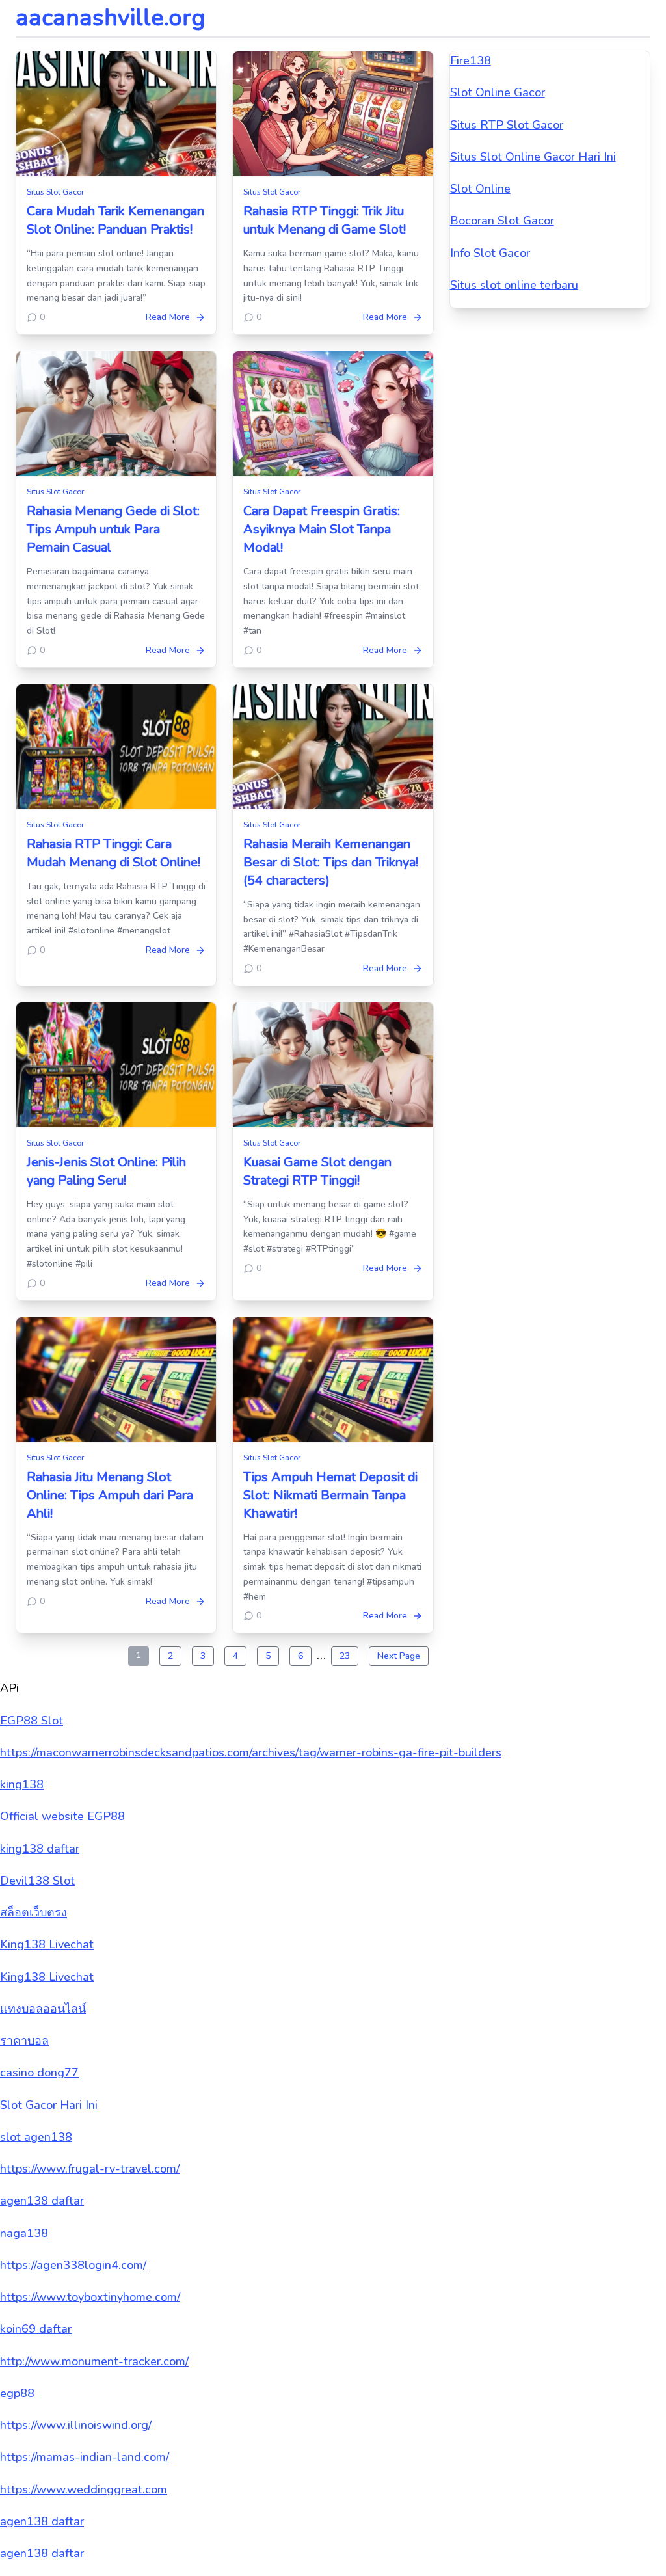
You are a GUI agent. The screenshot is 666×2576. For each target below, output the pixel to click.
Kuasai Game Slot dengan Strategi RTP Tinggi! (317, 1171)
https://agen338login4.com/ (73, 2265)
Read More (168, 317)
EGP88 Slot (32, 1721)
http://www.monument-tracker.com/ (94, 2361)
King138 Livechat (47, 1944)
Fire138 (471, 60)
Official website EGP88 (62, 1816)
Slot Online (480, 189)
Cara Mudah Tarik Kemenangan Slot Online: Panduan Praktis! (115, 220)
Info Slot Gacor (490, 253)
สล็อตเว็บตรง (33, 1912)
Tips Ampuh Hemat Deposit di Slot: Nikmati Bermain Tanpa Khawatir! (330, 1495)
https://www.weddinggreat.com (84, 2489)
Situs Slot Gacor (55, 192)
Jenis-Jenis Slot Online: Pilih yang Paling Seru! (106, 1171)
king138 (22, 1784)
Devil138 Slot (37, 1881)
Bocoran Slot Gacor (502, 221)
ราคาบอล (24, 2041)
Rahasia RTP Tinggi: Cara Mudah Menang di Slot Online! (113, 853)
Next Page (399, 1656)
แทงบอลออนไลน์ (43, 2009)
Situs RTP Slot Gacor (507, 125)
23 (345, 1656)
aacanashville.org (111, 18)
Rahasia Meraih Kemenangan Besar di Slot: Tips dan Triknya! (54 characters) (331, 862)
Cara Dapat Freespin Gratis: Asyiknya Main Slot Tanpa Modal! (322, 529)
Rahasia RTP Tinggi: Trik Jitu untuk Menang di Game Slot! (325, 220)
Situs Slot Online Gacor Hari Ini (533, 157)
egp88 (17, 2393)
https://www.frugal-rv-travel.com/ (90, 2169)
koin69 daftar (36, 2329)
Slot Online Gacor (498, 92)
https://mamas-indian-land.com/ (85, 2457)
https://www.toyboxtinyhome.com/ (90, 2297)
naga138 (24, 2233)
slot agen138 (36, 2137)
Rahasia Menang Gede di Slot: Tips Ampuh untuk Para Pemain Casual (113, 529)
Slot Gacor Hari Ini (49, 2105)
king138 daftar (40, 1849)
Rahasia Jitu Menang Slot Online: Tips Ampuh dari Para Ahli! (110, 1495)
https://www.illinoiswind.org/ (76, 2425)
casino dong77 (39, 2073)
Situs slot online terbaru (514, 285)
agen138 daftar (42, 2201)
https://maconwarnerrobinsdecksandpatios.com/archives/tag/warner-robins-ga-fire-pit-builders (251, 1752)
